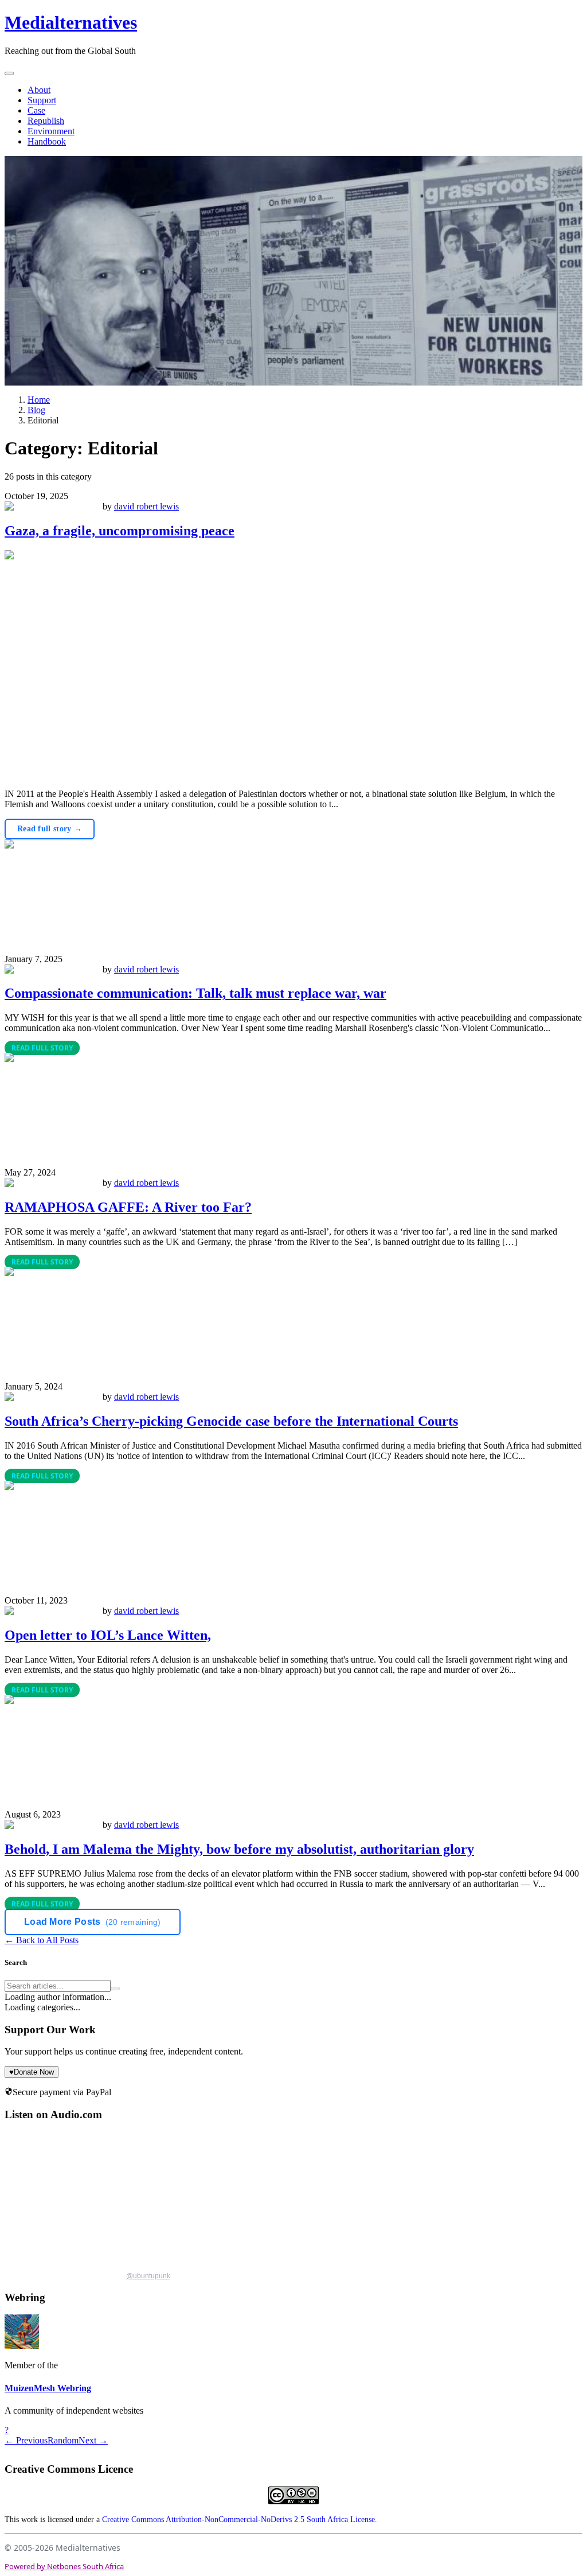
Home (39, 400)
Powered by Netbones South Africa (64, 2566)
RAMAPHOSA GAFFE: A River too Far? (128, 1207)
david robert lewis (146, 506)
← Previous (26, 2440)
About (39, 90)
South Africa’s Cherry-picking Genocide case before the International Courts (231, 1421)
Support (42, 100)
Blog (36, 410)
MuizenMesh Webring (48, 2388)
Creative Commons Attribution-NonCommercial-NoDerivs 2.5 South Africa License (238, 2519)
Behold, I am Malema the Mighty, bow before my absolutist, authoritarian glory (239, 1849)
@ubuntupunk (148, 2276)
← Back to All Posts (42, 1940)
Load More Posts (93, 1922)
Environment (51, 131)
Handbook (47, 141)
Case (36, 110)
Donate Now (32, 2072)
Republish (46, 121)
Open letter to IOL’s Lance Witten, (108, 1635)
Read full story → (50, 829)
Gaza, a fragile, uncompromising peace (120, 531)
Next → (93, 2440)
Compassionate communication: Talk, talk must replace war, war (195, 993)
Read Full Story (42, 1048)
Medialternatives (71, 22)
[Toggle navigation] (9, 73)
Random (63, 2440)
